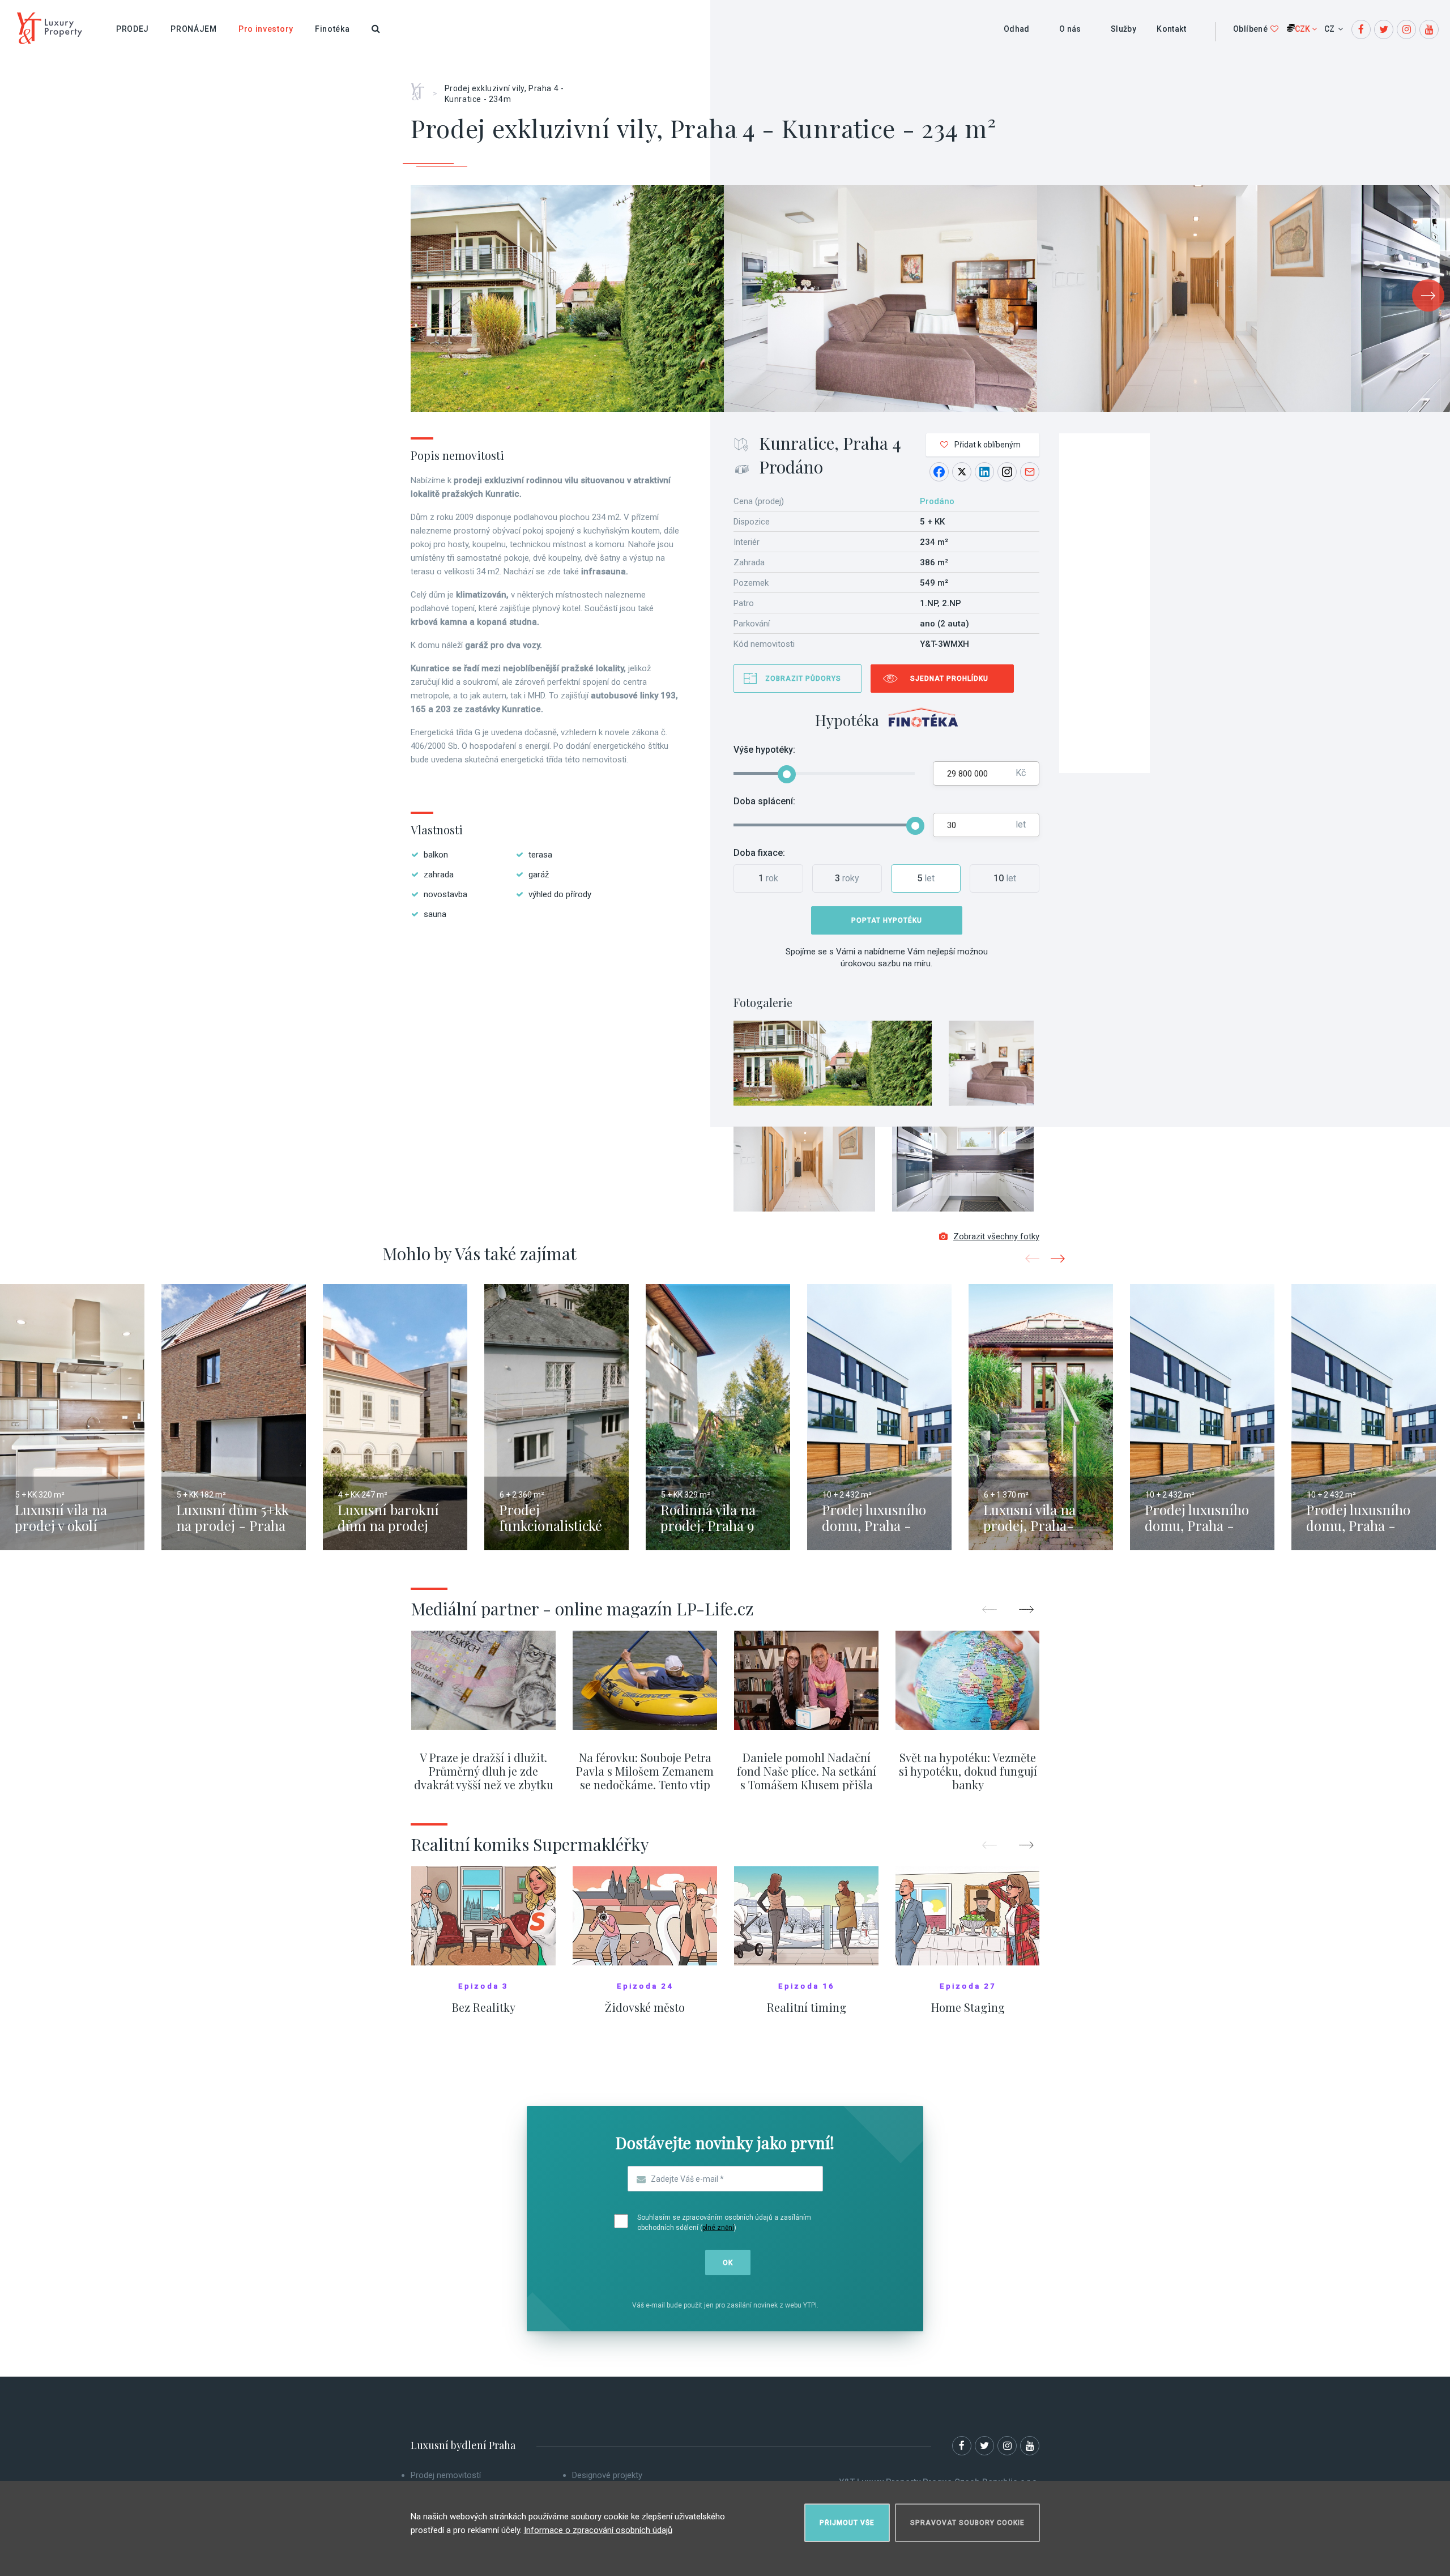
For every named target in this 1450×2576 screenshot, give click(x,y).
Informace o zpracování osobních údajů (598, 2530)
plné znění (718, 2228)
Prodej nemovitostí (446, 2475)
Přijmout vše (847, 2523)
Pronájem (194, 29)
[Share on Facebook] (939, 472)
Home (422, 88)
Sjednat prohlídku (949, 679)
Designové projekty (607, 2475)
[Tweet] (962, 472)
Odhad (1017, 29)
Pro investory (266, 29)
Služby (1123, 29)
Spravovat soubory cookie (967, 2523)
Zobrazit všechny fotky (996, 1236)
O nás (1070, 29)
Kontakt (1171, 29)
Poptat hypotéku (887, 920)
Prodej (133, 29)
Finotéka (332, 29)
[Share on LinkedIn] (984, 472)
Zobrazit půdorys (803, 679)
